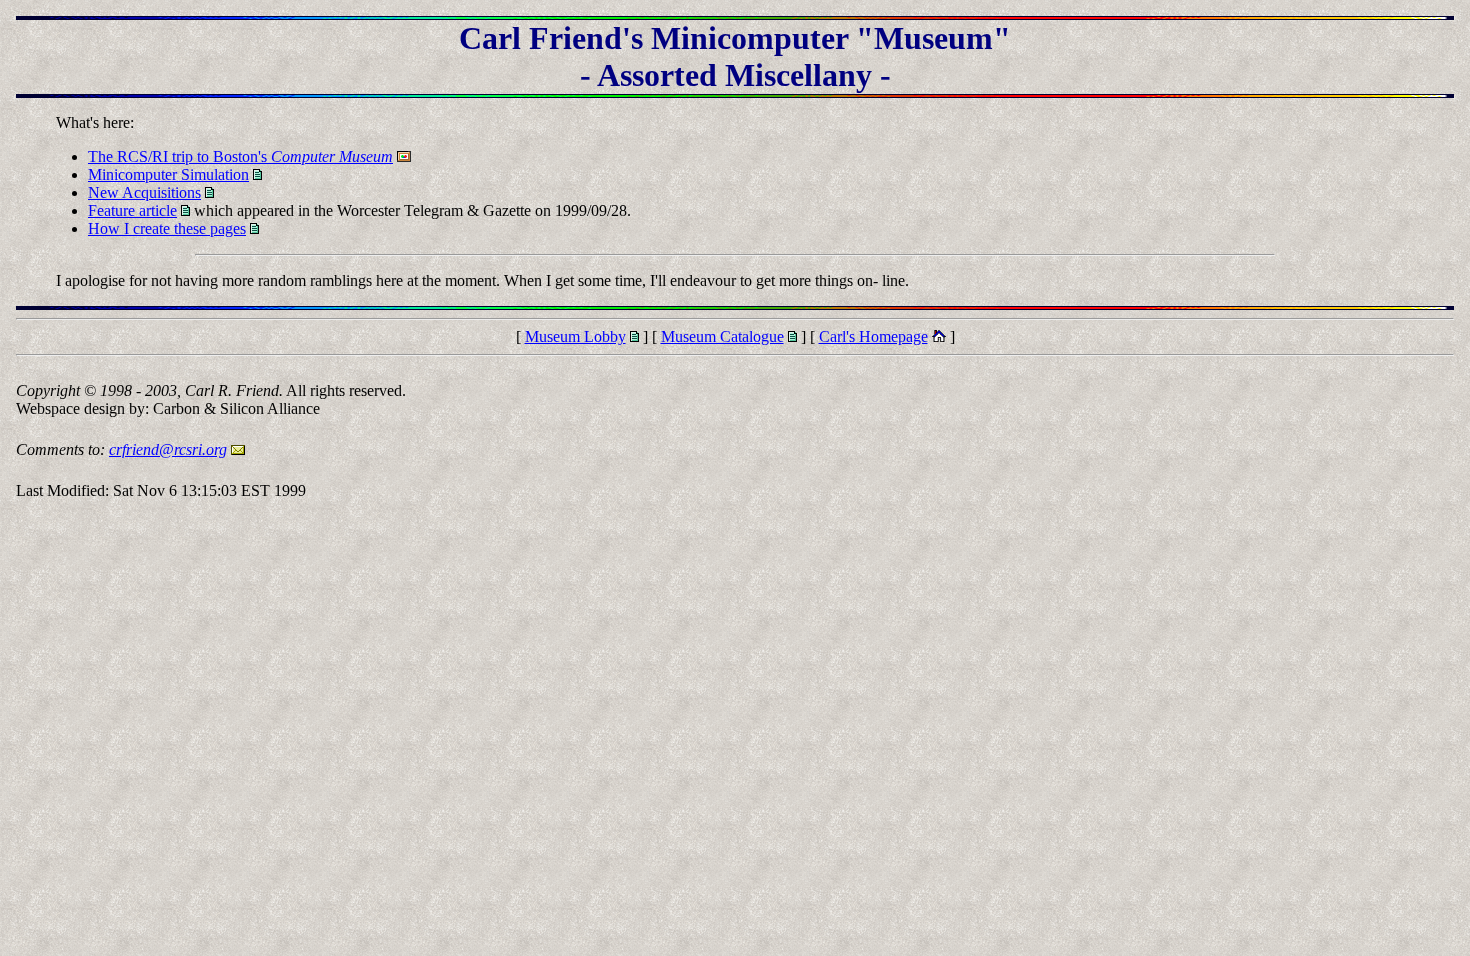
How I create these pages (167, 228)
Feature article (132, 210)
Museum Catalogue (722, 336)
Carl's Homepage (873, 336)
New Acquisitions (144, 192)
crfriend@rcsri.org (168, 449)
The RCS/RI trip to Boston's (240, 156)
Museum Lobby (575, 336)
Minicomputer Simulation (168, 174)
